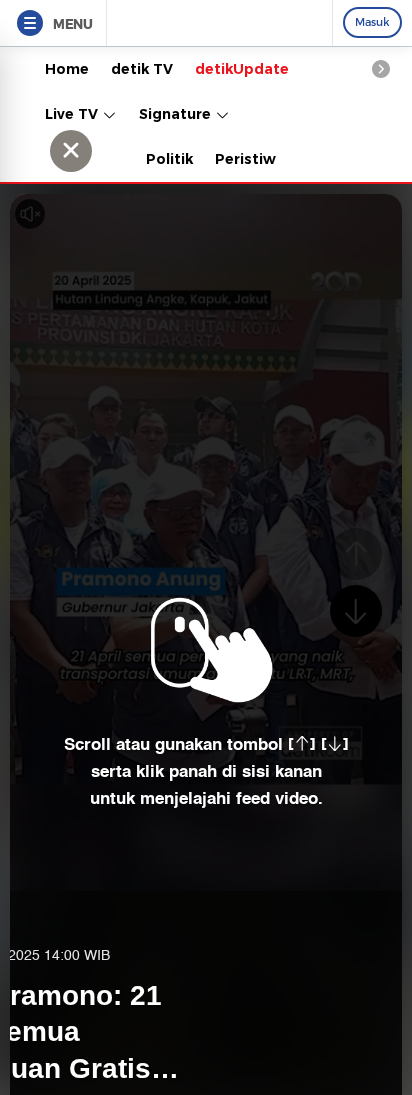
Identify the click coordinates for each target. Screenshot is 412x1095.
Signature (177, 114)
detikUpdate (242, 69)
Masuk (372, 22)
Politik (169, 159)
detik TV (142, 69)
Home (67, 69)
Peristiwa (250, 159)
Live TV (73, 114)
